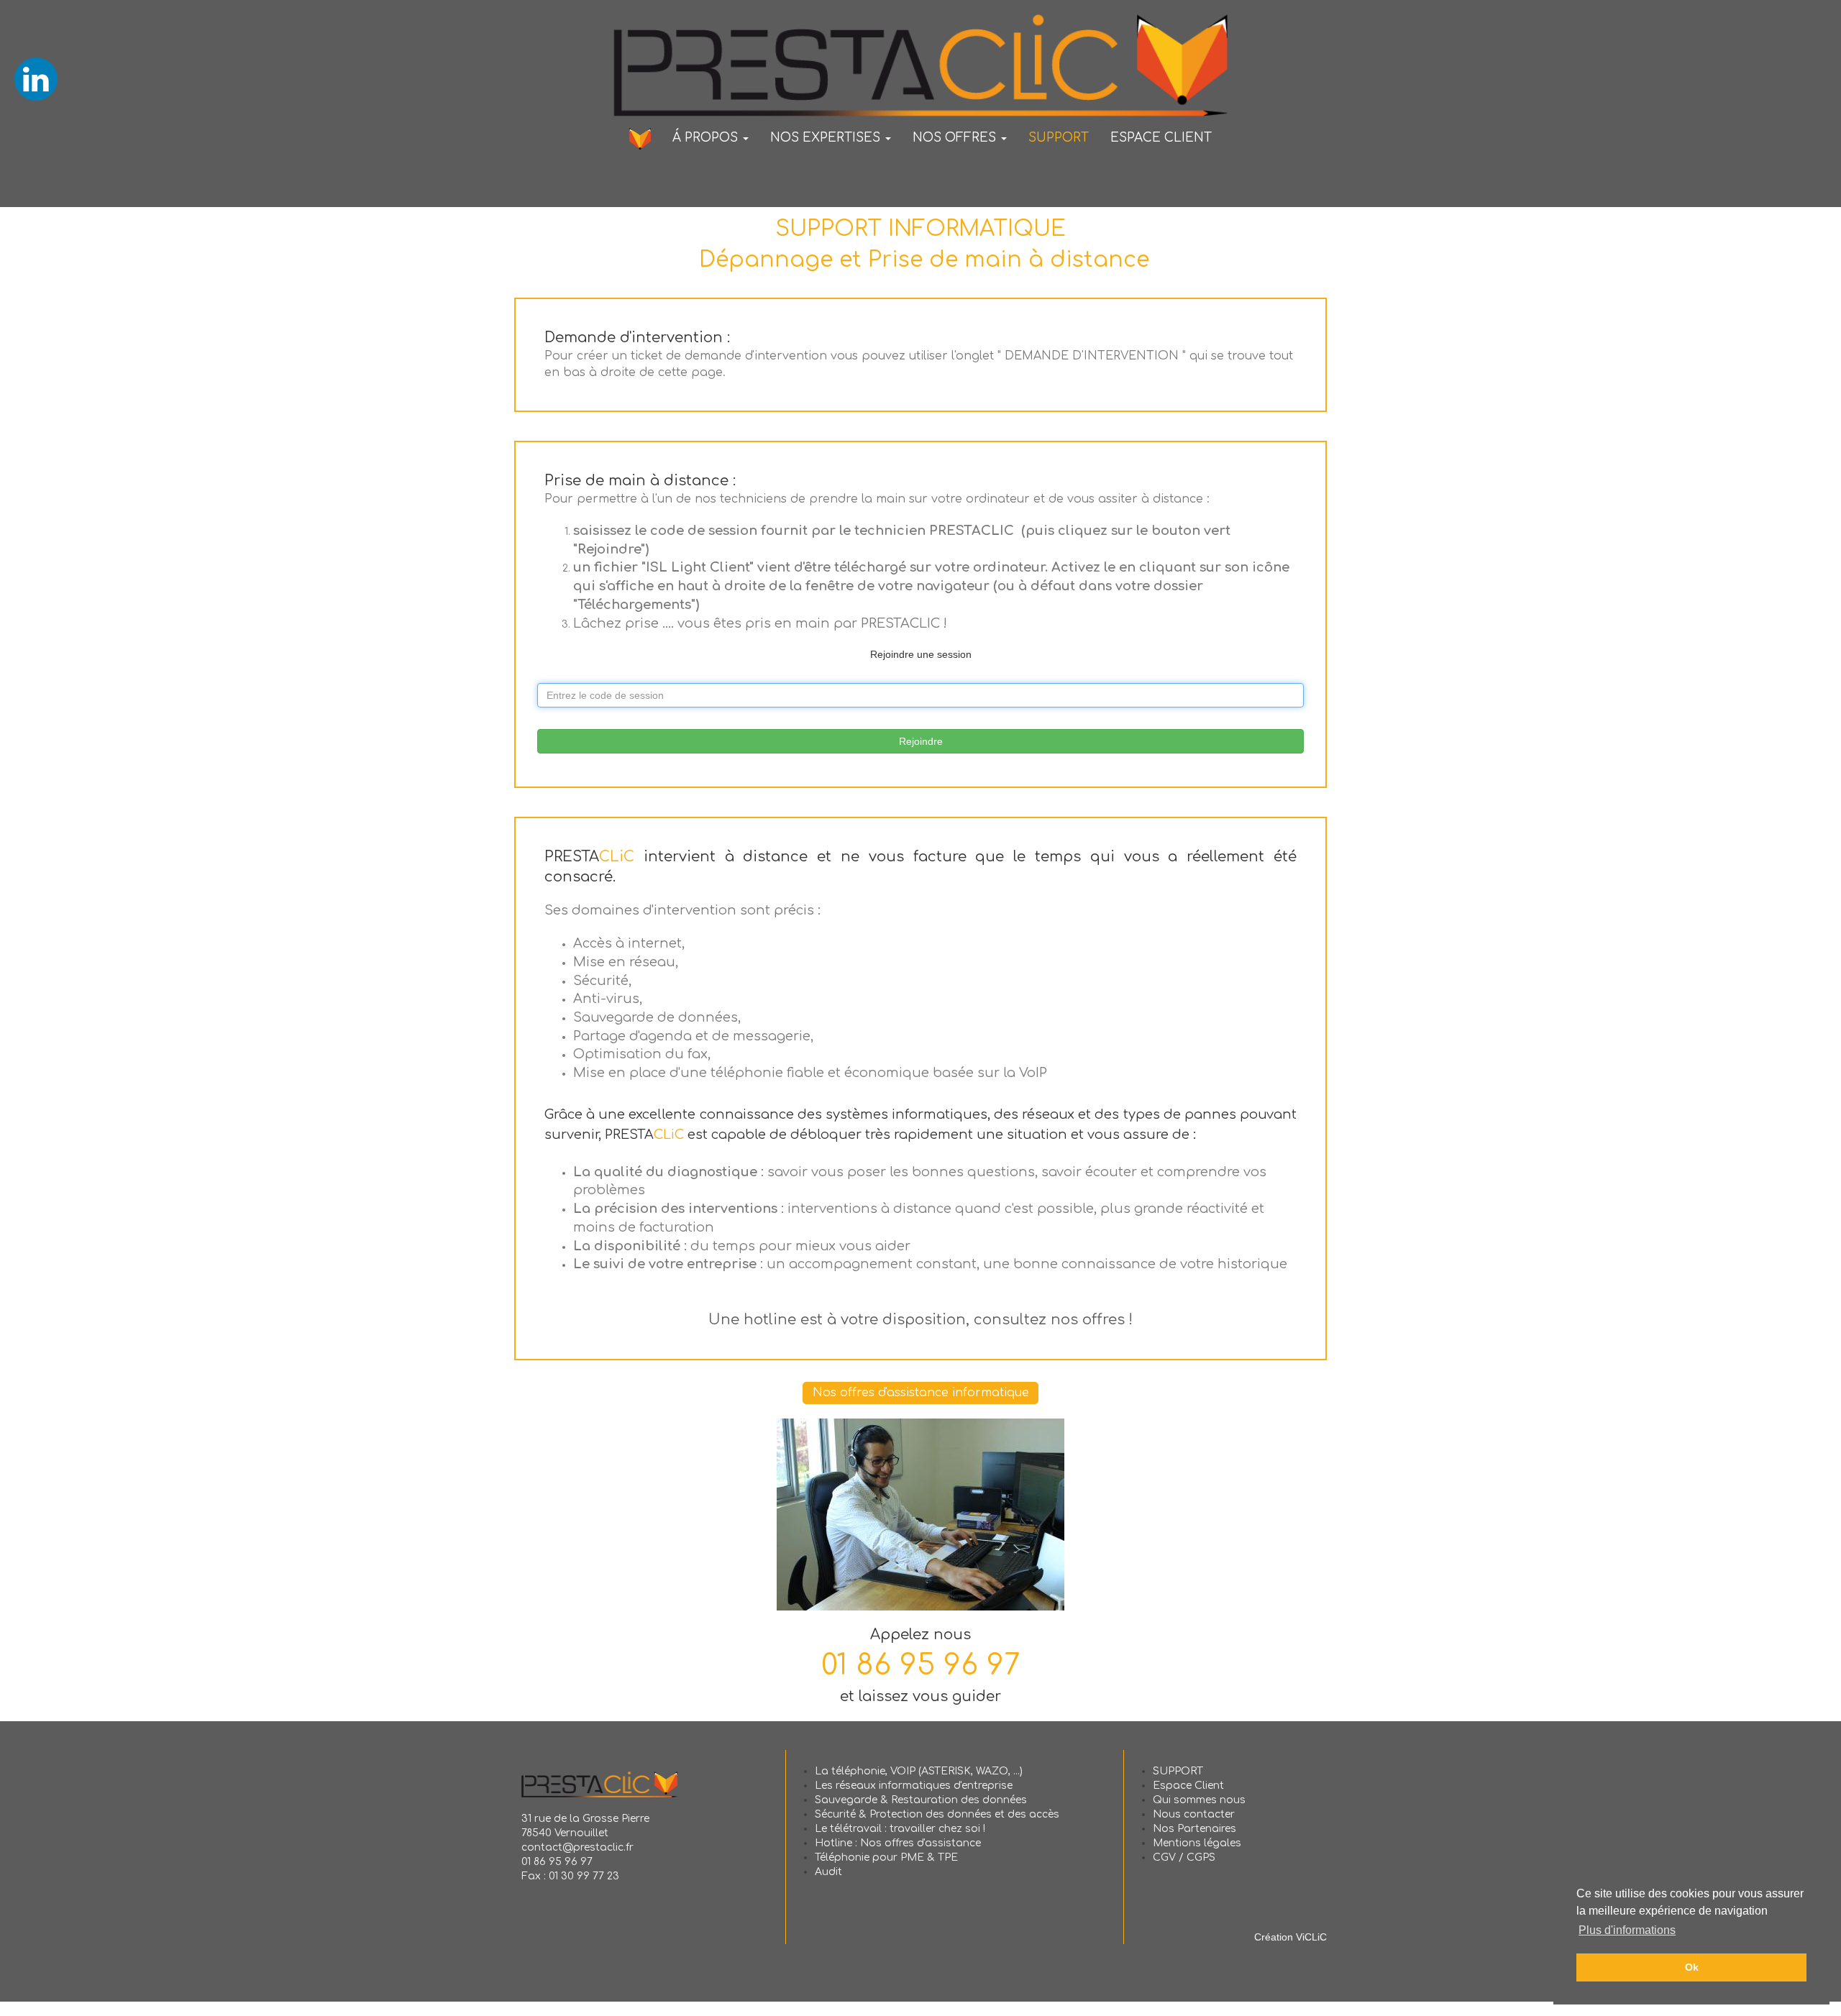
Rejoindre (921, 741)
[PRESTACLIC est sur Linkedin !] (36, 78)
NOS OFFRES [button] (956, 138)
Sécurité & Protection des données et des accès (937, 1814)
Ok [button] (1692, 1967)
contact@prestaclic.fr (577, 1847)
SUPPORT (1059, 138)
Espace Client (1188, 1786)
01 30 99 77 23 (584, 1876)
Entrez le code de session (595, 681)
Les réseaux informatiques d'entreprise (914, 1786)
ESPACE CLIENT (1161, 138)
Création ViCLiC (1290, 1937)
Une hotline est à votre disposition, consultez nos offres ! (920, 1320)
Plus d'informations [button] (1627, 1930)
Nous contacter (1194, 1814)
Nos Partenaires (1194, 1829)
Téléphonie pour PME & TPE (886, 1857)
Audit (828, 1872)
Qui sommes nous (1199, 1800)
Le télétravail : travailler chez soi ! (900, 1829)
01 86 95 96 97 (920, 1665)
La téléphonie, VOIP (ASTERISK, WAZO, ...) (919, 1771)
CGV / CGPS (1184, 1857)
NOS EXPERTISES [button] (827, 138)
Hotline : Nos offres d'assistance (898, 1843)
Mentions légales (1197, 1843)
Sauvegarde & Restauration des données (921, 1800)
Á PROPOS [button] (707, 138)
